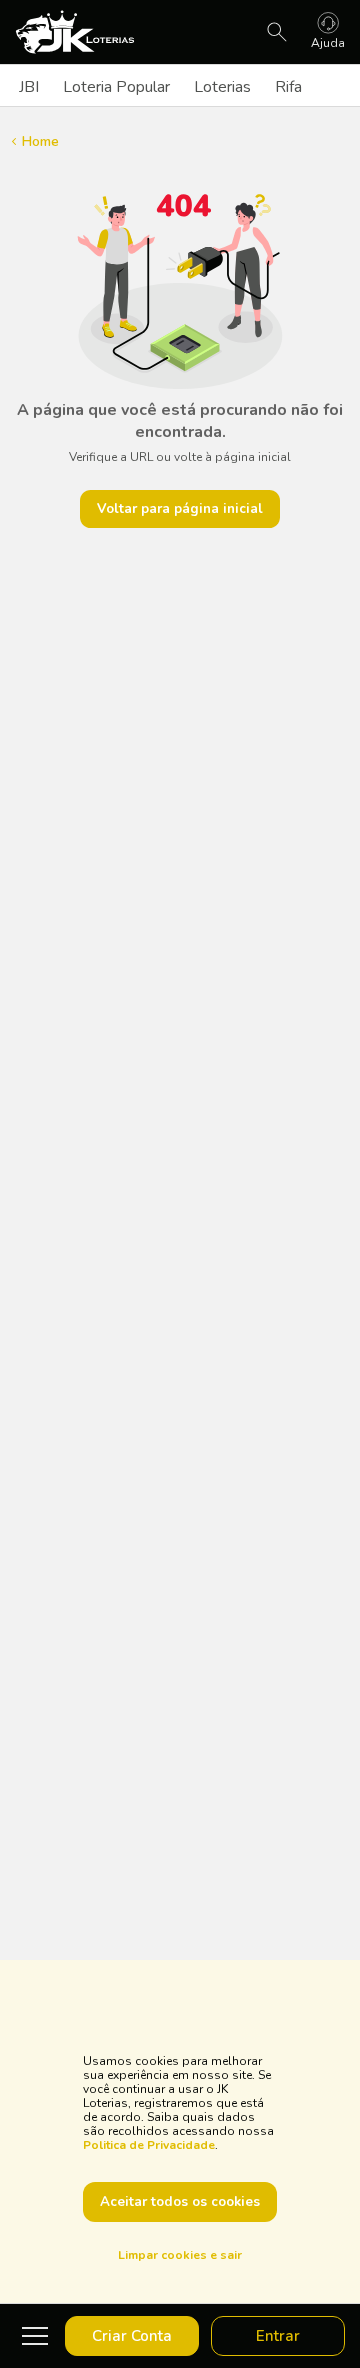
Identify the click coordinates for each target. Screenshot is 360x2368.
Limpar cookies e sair (180, 2255)
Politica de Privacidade (149, 2145)
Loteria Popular (116, 87)
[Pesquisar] (277, 32)
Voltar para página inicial (180, 509)
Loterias (222, 87)
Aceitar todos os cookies (180, 2202)
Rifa (288, 87)
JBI (29, 87)
